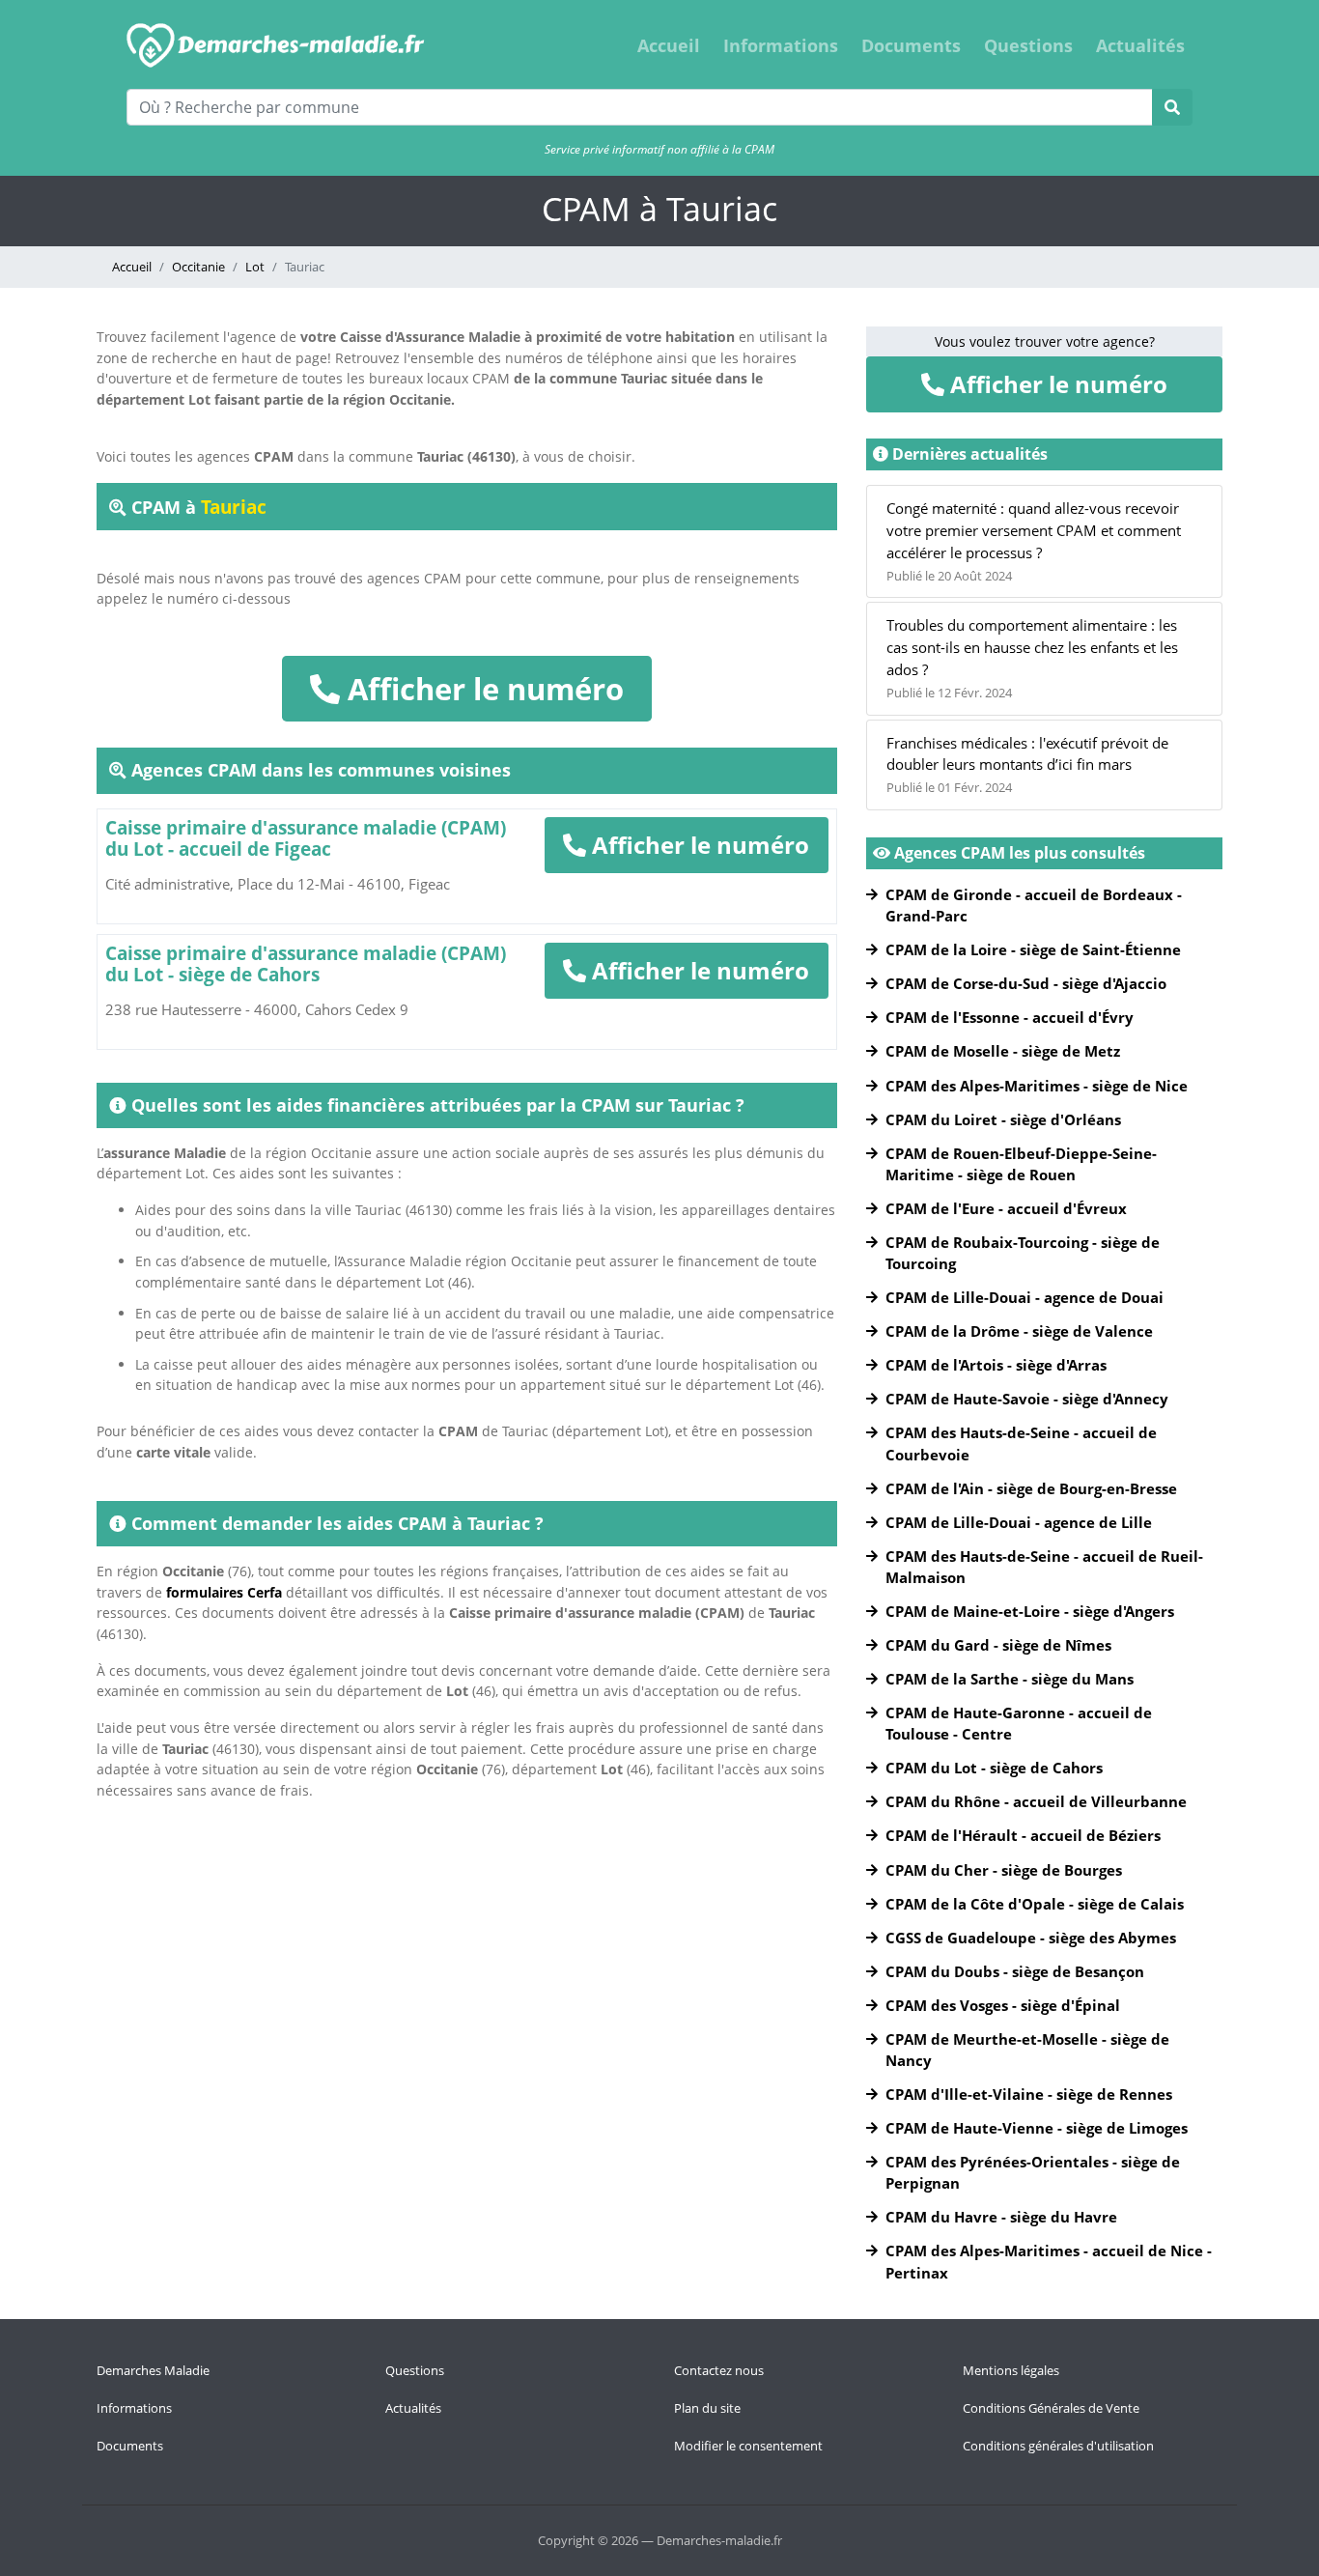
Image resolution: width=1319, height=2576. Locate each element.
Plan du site (707, 2408)
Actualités (1140, 45)
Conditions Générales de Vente (1051, 2408)
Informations (781, 45)
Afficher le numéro (482, 689)
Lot (255, 267)
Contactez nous (719, 2370)
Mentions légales (1011, 2370)
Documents (911, 45)
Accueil (669, 45)
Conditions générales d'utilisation (1058, 2446)
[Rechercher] (1172, 107)
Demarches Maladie (153, 2370)
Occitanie (198, 267)
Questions (1028, 45)
